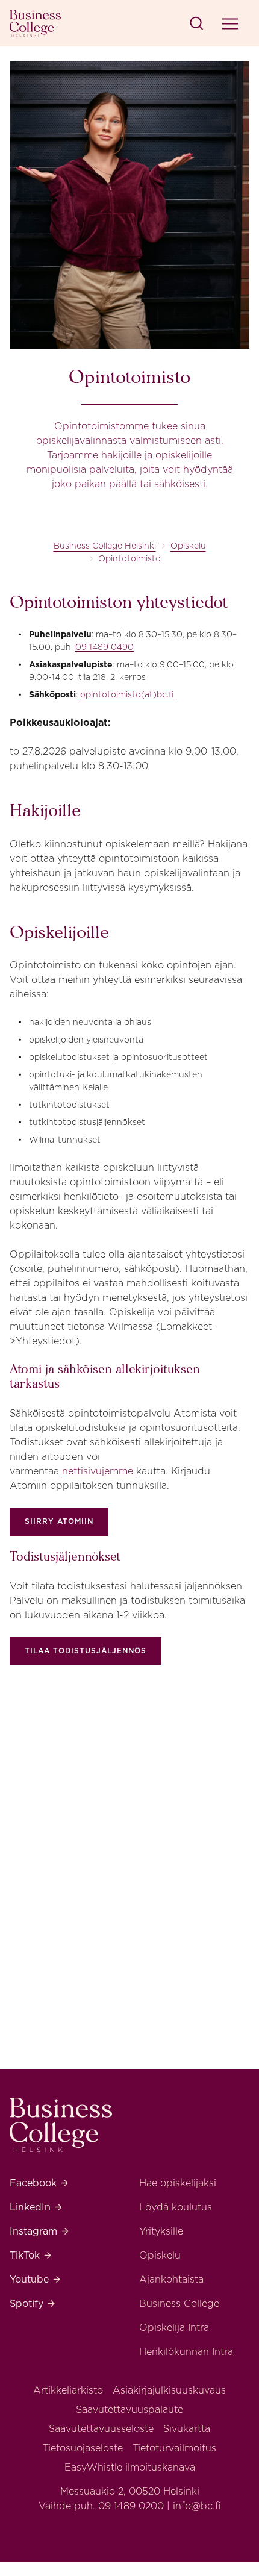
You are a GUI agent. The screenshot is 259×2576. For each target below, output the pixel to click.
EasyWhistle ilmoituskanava (130, 2467)
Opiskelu (188, 546)
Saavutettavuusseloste (101, 2429)
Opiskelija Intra (174, 2328)
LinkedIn (36, 2207)
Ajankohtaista (171, 2279)
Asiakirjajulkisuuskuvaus (169, 2390)
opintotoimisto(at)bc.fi (127, 694)
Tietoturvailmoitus (174, 2448)
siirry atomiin (59, 1521)
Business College (179, 2303)
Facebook (39, 2183)
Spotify (33, 2303)
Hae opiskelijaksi (178, 2183)
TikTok (31, 2255)
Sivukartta (187, 2429)
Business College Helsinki (105, 546)
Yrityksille (161, 2231)
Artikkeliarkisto (68, 2390)
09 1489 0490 (105, 647)
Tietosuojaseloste (83, 2448)
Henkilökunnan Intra (186, 2352)
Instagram (40, 2231)
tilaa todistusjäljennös (86, 1651)
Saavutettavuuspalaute (129, 2409)
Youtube (36, 2279)
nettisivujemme (99, 1471)
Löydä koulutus (176, 2207)
